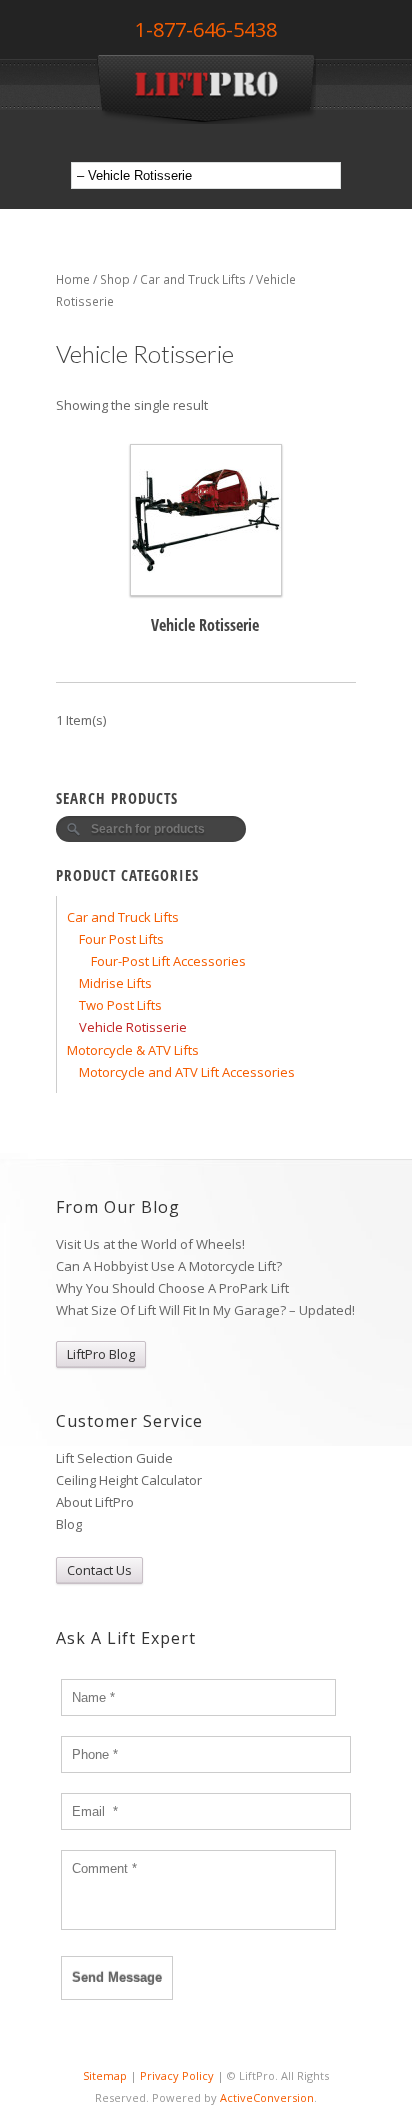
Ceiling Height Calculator (129, 1480)
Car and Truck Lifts (193, 279)
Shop (115, 279)
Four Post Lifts (121, 939)
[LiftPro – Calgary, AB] (206, 119)
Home (73, 279)
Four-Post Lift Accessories (168, 961)
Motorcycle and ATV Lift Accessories (187, 1072)
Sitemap (105, 2075)
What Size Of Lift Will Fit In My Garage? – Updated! (205, 1310)
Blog (69, 1524)
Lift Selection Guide (114, 1458)
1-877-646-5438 (206, 29)
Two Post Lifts (120, 1005)
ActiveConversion (267, 2097)
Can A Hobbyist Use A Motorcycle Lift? (169, 1266)
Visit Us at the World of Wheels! (150, 1244)
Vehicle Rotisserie (133, 1027)
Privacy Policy (177, 2075)
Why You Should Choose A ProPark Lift (172, 1288)
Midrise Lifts (115, 983)
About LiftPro (95, 1502)
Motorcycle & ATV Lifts (133, 1050)
